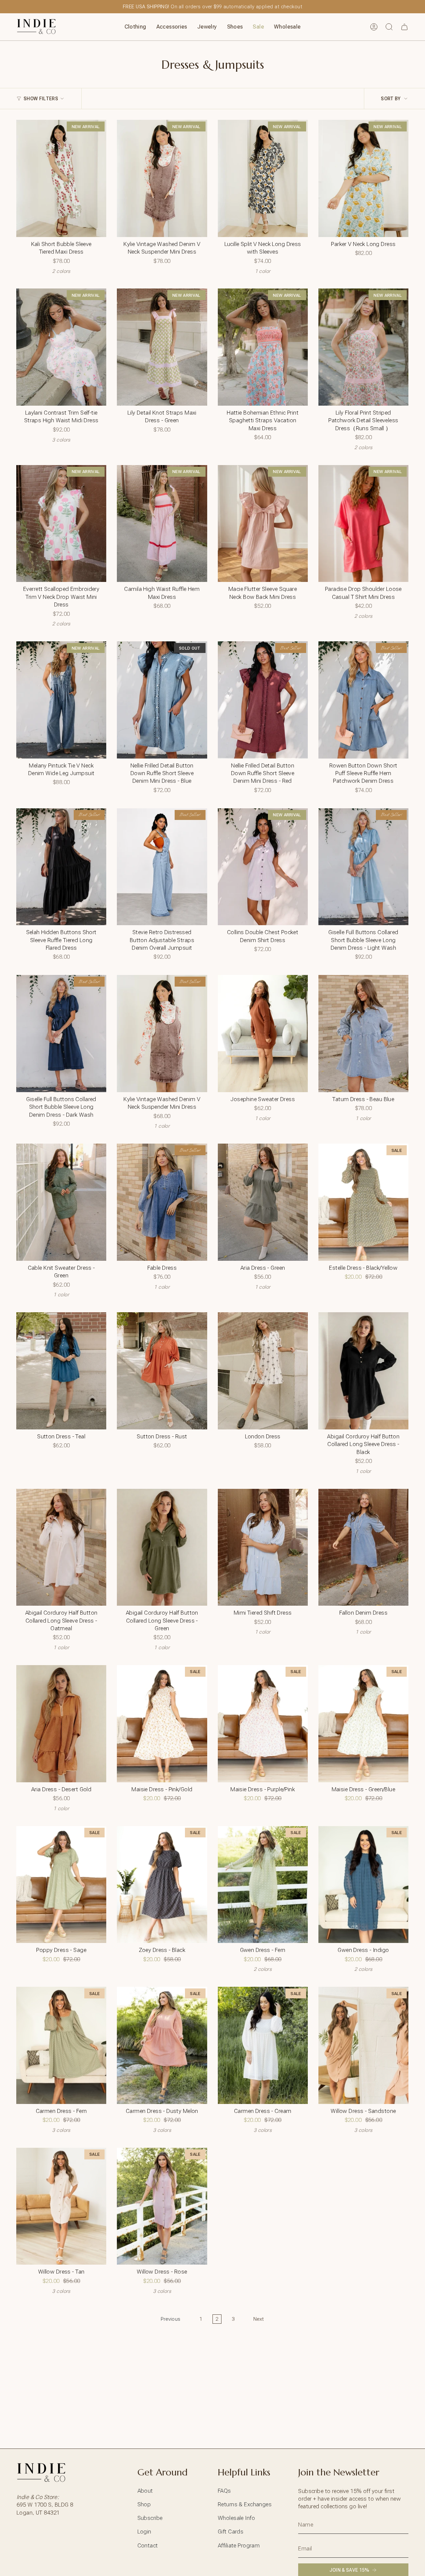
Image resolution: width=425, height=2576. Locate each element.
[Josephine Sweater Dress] (263, 1034)
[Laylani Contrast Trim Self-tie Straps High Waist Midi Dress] (61, 347)
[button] (135, 27)
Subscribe (150, 2518)
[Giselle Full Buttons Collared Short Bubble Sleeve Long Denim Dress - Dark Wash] (61, 1034)
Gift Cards (231, 2532)
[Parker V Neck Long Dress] (363, 178)
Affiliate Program (239, 2545)
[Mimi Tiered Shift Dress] (263, 1547)
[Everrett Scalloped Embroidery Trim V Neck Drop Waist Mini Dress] (61, 524)
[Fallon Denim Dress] (363, 1547)
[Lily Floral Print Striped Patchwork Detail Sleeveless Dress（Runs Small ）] (363, 347)
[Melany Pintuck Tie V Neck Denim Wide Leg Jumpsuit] (61, 700)
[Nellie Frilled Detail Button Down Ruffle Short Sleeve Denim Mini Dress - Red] (263, 700)
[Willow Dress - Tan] (61, 2206)
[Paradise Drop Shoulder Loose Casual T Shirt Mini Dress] (363, 524)
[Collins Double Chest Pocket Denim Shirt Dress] (263, 867)
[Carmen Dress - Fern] (61, 2045)
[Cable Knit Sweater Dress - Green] (61, 1202)
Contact (148, 2545)
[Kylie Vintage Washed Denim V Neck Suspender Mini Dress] (162, 178)
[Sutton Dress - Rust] (162, 1371)
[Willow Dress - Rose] (162, 2206)
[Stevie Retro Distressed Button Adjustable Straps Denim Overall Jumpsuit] (162, 867)
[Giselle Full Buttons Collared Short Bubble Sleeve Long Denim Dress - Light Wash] (363, 867)
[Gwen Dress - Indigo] (363, 1885)
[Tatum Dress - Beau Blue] (363, 1034)
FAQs (224, 2491)
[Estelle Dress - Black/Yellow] (363, 1202)
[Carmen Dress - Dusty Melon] (162, 2045)
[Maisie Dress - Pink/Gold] (162, 1724)
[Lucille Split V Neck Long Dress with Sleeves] (263, 178)
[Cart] (404, 27)
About (145, 2491)
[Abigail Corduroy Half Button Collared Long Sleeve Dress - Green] (162, 1547)
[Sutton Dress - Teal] (61, 1371)
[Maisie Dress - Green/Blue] (363, 1724)
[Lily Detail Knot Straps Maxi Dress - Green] (162, 347)
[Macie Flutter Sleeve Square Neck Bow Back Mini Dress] (263, 524)
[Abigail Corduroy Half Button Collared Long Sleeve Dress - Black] (363, 1371)
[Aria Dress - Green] (263, 1202)
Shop (144, 2504)
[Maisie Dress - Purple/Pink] (263, 1724)
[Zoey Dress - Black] (162, 1885)
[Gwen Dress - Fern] (263, 1885)
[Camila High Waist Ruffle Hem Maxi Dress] (162, 524)
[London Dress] (263, 1371)
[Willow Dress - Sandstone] (363, 2045)
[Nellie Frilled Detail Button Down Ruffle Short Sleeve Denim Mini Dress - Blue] (162, 700)
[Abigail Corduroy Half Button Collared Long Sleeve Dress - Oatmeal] (61, 1547)
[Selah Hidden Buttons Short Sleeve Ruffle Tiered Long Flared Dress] (61, 867)
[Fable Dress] (162, 1202)
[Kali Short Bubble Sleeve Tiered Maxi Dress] (61, 178)
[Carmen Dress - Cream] (263, 2045)
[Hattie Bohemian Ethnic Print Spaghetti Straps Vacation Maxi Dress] (263, 347)
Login (144, 2532)
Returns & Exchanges (245, 2504)
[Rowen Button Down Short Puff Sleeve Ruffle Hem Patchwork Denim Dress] (363, 700)
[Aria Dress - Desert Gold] (61, 1724)
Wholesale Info (236, 2518)
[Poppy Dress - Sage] (61, 1885)
